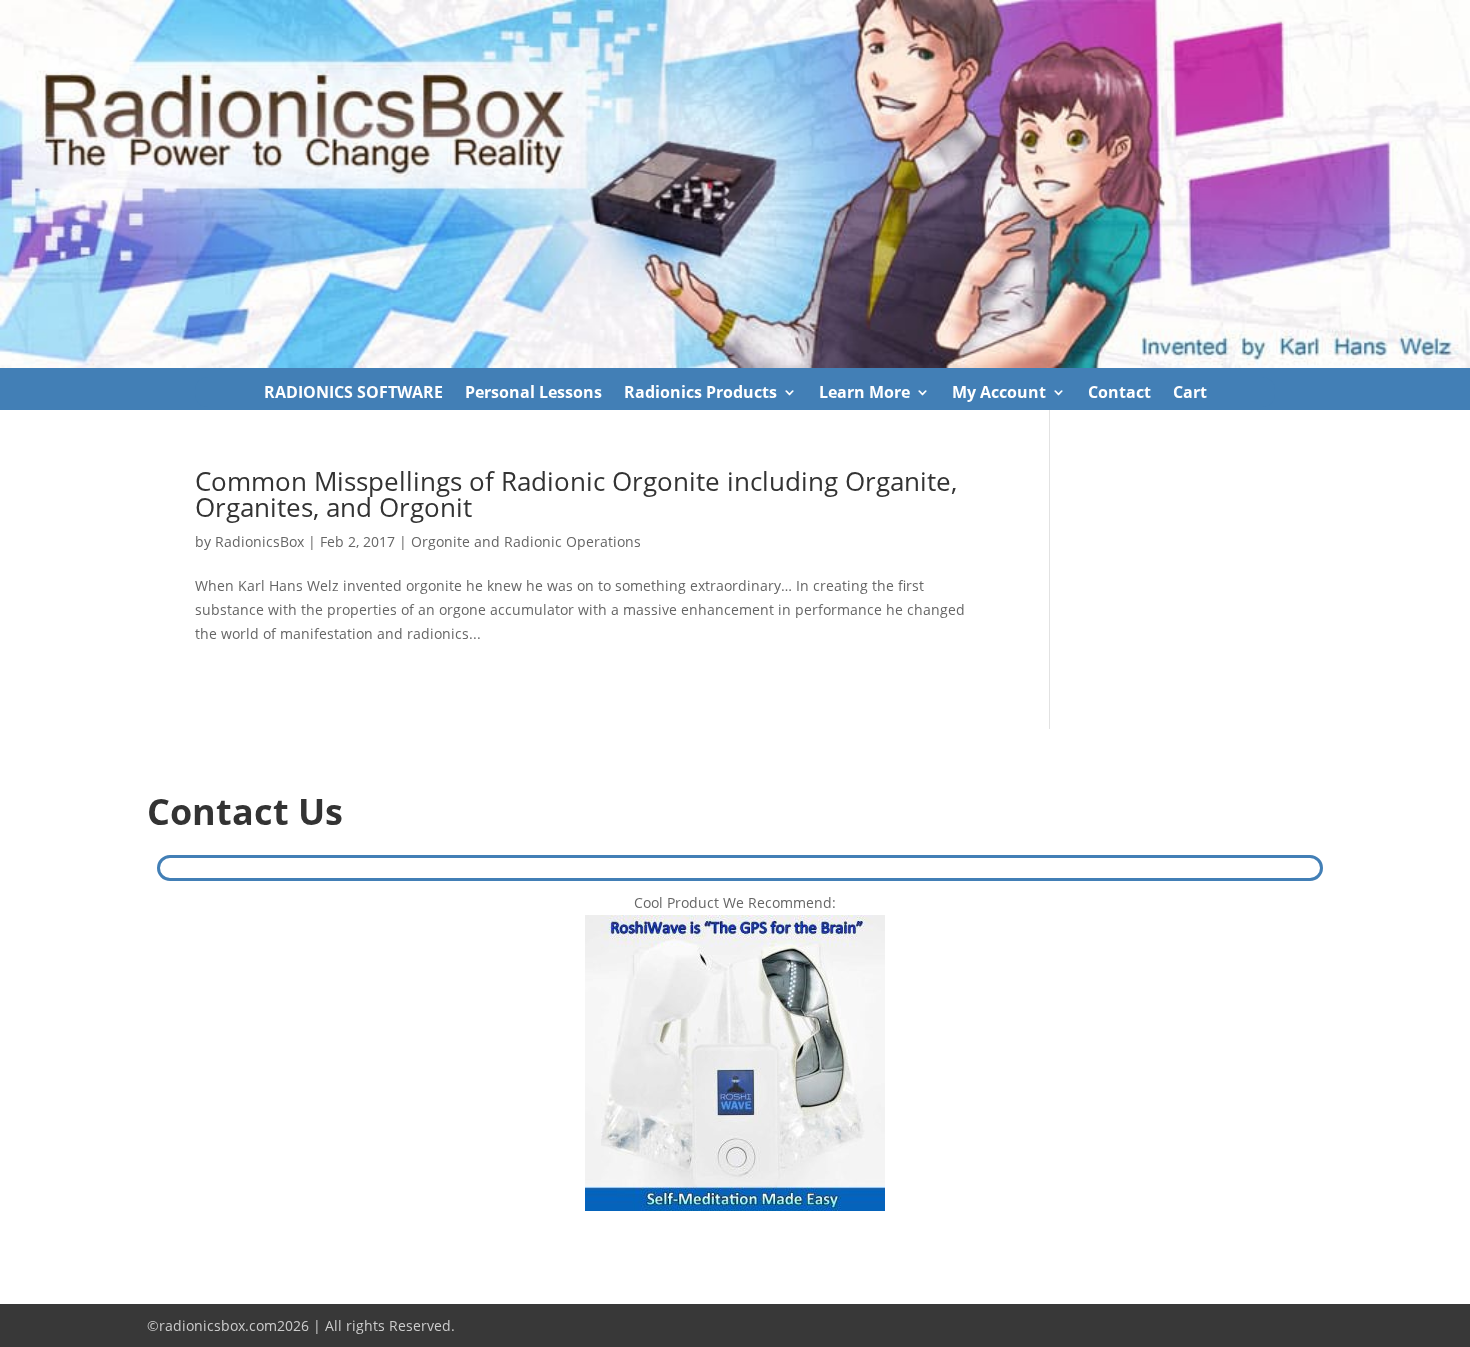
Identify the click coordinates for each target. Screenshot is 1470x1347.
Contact (1119, 394)
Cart (1190, 394)
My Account (999, 394)
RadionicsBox (259, 541)
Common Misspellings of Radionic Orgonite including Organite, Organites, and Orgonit (576, 494)
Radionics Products (700, 394)
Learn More (864, 394)
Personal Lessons (533, 394)
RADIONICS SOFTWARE (353, 394)
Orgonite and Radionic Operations (526, 541)
